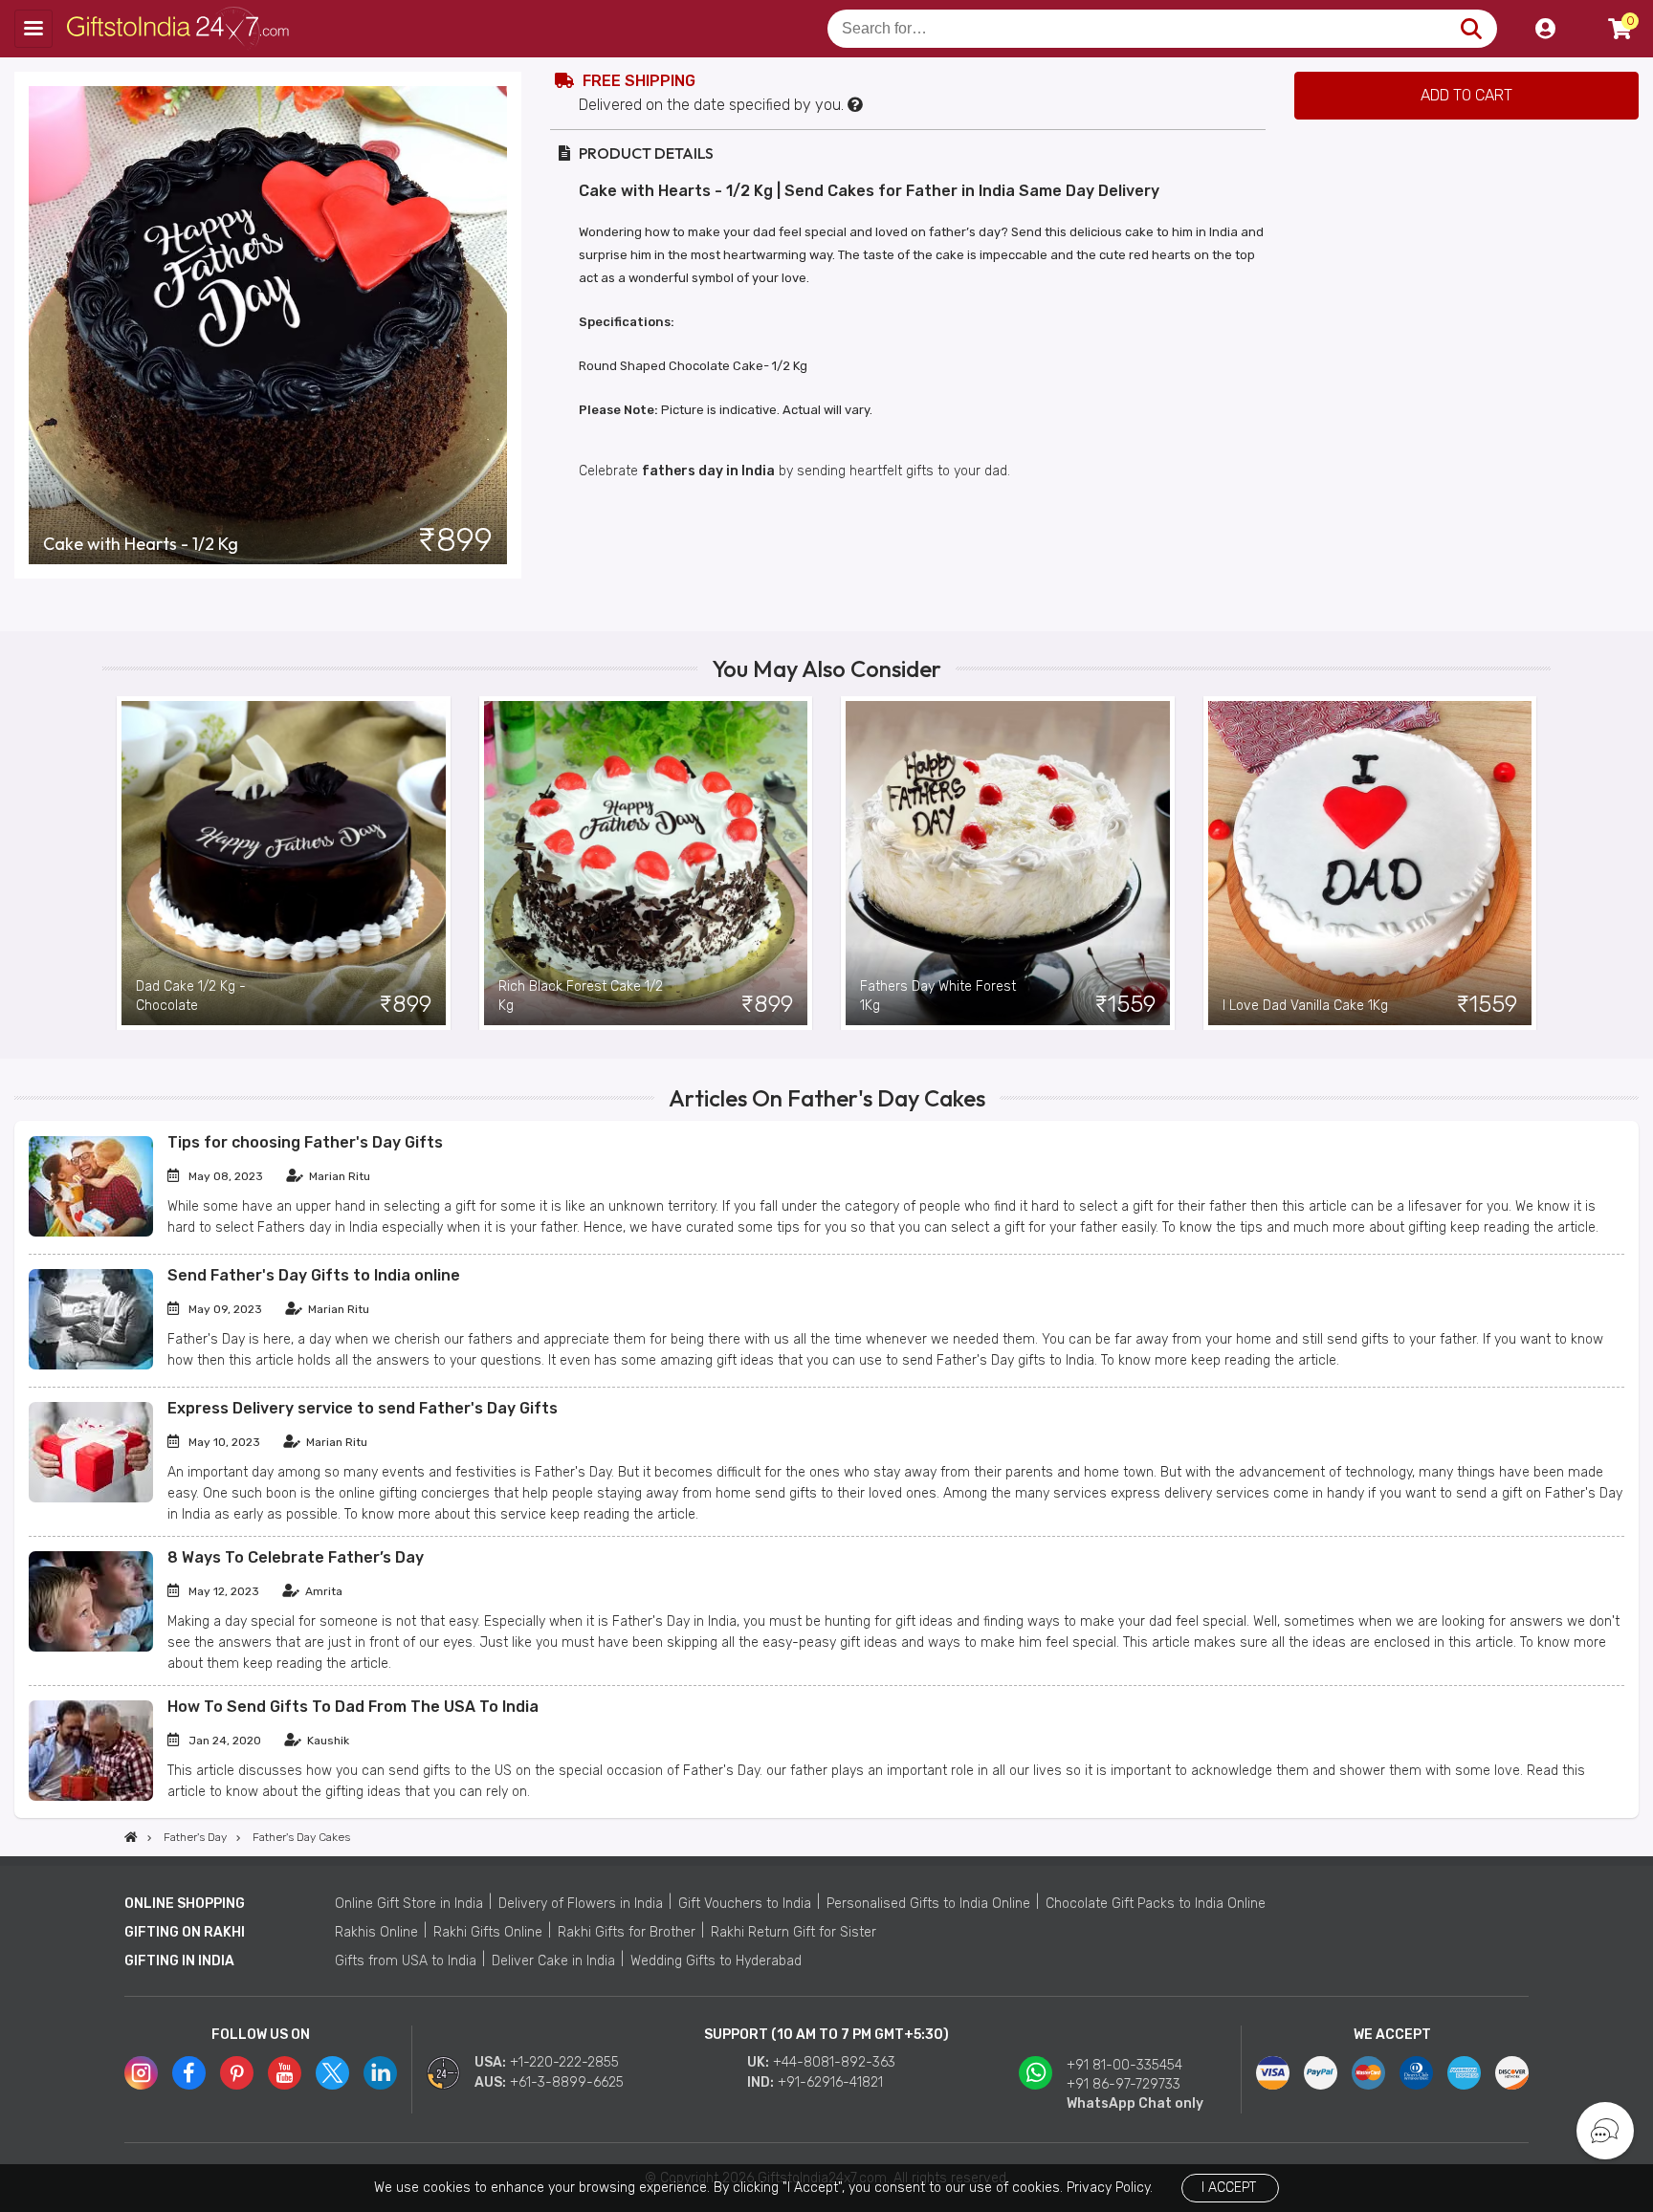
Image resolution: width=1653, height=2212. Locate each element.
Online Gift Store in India (409, 1904)
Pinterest (237, 2073)
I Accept (1229, 2188)
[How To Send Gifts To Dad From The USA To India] (91, 1796)
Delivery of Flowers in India (581, 1904)
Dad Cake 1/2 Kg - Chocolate (191, 996)
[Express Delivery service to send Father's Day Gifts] (91, 1498)
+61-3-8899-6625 (567, 2082)
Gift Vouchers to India (745, 1904)
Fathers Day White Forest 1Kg (938, 996)
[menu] (33, 29)
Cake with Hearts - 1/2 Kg (141, 544)
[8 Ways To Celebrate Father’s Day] (91, 1647)
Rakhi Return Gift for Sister (793, 1932)
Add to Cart (1466, 95)
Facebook (189, 2073)
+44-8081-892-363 (834, 2062)
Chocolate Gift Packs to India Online (1156, 1904)
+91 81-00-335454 (1124, 2065)
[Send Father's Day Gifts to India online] (91, 1365)
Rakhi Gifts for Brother (627, 1932)
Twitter (332, 2073)
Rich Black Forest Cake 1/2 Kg (581, 996)
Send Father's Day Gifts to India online (314, 1275)
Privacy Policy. (1110, 2188)
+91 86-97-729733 (1124, 2084)
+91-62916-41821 (830, 2082)
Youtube (285, 2073)
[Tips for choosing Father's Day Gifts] (91, 1232)
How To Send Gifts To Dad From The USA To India (353, 1707)
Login (1545, 29)
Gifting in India (179, 1961)
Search (1471, 29)
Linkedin (380, 2073)
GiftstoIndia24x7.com (183, 29)
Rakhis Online (376, 1932)
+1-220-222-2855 (564, 2062)
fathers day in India (708, 471)
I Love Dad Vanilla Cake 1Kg (1305, 1006)
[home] (131, 1837)
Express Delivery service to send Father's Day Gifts (363, 1408)
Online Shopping (185, 1904)
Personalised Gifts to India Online (928, 1904)
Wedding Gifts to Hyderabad (716, 1961)
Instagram (141, 2073)
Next (1536, 863)
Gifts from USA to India (406, 1961)
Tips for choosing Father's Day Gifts (305, 1142)
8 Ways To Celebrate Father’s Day (296, 1557)
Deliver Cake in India (553, 1961)
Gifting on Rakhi (185, 1932)
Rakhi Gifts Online (488, 1932)
